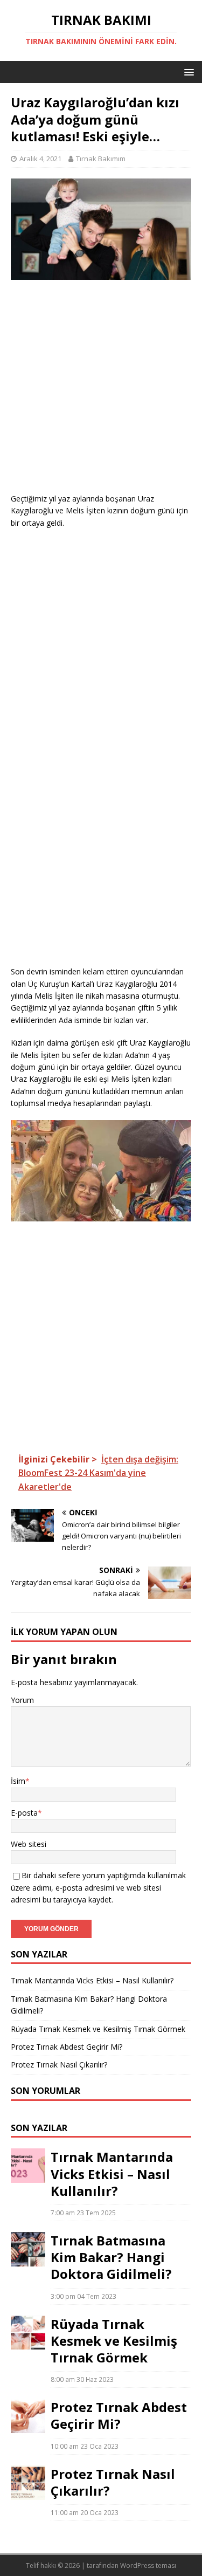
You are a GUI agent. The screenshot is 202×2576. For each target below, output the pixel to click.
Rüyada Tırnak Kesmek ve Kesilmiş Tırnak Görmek (98, 2029)
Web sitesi (29, 1844)
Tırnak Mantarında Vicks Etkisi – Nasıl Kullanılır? (92, 1980)
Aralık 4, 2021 (40, 159)
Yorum (22, 1700)
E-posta (24, 1813)
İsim (18, 1781)
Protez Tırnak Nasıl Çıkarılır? (59, 2065)
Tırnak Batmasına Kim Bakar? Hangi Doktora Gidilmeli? (111, 2257)
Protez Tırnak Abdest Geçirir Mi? (67, 2047)
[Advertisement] (101, 392)
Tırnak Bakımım (101, 159)
